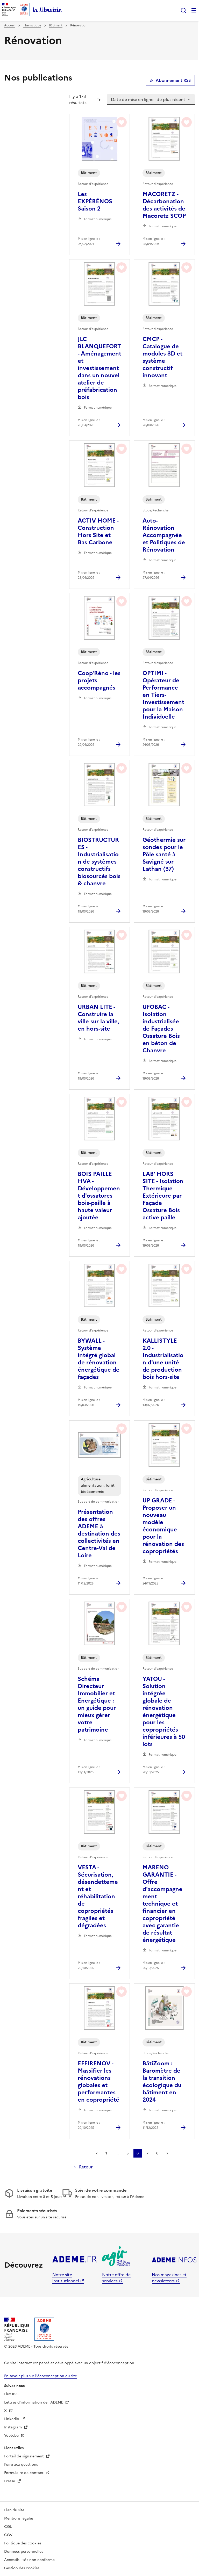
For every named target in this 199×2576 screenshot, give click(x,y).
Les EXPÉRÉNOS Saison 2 (95, 201)
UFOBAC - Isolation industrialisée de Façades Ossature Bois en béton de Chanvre (161, 1029)
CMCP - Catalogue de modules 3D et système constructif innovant (162, 357)
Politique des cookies (23, 2543)
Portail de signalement (24, 2456)
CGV (8, 2535)
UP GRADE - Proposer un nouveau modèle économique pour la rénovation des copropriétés (163, 1526)
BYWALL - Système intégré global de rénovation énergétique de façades (99, 1359)
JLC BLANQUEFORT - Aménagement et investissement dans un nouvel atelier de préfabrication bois (99, 368)
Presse (10, 2481)
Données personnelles (24, 2552)
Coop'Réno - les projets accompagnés (99, 681)
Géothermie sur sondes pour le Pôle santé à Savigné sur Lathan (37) (164, 855)
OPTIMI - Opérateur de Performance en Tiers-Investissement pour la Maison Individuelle (163, 695)
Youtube (12, 2436)
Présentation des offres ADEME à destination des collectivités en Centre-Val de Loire (99, 1534)
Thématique (32, 25)
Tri (99, 99)
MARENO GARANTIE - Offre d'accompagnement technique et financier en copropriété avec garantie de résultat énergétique (162, 1904)
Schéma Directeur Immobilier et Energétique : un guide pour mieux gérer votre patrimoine (97, 1704)
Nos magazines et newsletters (169, 2278)
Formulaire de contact (24, 2473)
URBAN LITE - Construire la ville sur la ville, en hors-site (98, 1018)
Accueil (10, 25)
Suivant (167, 2153)
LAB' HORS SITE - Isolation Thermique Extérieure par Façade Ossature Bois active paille (163, 1196)
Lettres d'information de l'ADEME (34, 2402)
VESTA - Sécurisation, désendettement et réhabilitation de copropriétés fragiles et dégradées (98, 1897)
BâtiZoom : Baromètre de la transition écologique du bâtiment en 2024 (162, 2082)
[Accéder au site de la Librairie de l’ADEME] (47, 10)
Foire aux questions (21, 2465)
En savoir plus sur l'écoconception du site (41, 2376)
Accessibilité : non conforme (29, 2560)
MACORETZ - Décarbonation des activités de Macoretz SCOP (164, 205)
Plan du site (14, 2510)
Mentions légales (19, 2518)
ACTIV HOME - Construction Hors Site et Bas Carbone (98, 532)
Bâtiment (56, 25)
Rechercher (183, 10)
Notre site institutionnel (66, 2278)
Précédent (97, 2153)
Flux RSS (11, 2394)
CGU (8, 2527)
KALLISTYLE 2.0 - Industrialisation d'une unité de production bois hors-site (163, 1359)
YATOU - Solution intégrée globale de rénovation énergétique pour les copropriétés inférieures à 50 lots (164, 1712)
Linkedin (12, 2419)
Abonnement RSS (173, 80)
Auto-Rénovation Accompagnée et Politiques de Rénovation (164, 535)
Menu (194, 10)
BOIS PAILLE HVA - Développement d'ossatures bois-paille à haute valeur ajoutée (99, 1196)
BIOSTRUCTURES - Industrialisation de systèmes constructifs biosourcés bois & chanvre (99, 862)
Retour (86, 2167)
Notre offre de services (116, 2278)
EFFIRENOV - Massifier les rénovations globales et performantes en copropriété (98, 2082)
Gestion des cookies (22, 2568)
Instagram (13, 2427)
